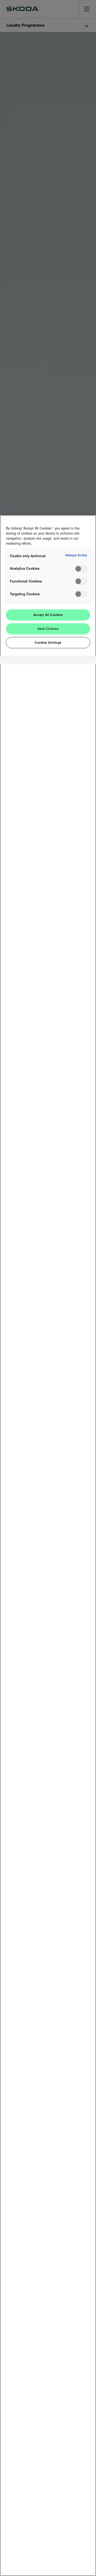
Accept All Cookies (48, 615)
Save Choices (48, 629)
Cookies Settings (48, 642)
